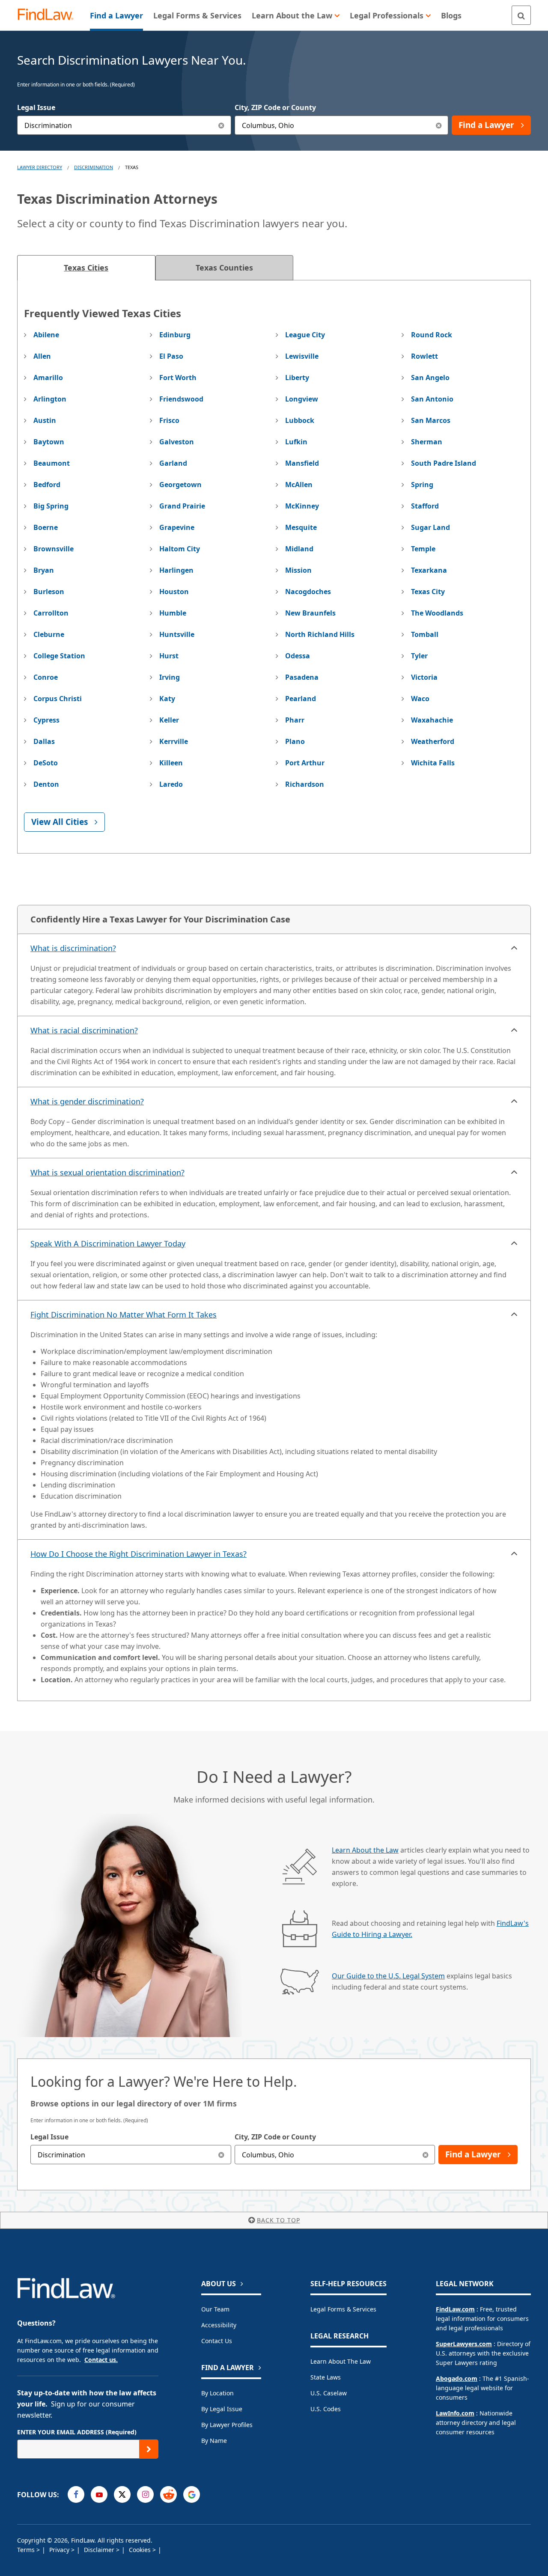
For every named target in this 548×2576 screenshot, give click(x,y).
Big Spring (51, 506)
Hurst (169, 656)
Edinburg (175, 335)
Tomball (425, 634)
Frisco (169, 420)
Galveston (177, 442)
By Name (214, 2441)
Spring (422, 485)
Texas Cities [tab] (86, 268)
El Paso (171, 356)
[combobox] (124, 125)
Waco (420, 699)
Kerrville (174, 741)
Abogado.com (457, 2378)
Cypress (46, 720)
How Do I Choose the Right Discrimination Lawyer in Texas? (138, 1554)
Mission (298, 570)
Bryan (44, 570)
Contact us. (101, 2360)
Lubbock (300, 420)
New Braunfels (310, 613)
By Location (217, 2393)
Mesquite (301, 527)
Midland (299, 549)
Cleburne (49, 634)
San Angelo (430, 378)
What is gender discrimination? (87, 1101)
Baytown (49, 442)
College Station (59, 656)
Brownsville (54, 549)
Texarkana (429, 570)
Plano (295, 741)
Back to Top (278, 2220)
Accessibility (219, 2325)
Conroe (46, 677)
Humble (173, 613)
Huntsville (177, 634)
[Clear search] (222, 2155)
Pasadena (302, 677)
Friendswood (181, 399)
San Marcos (431, 420)
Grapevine (177, 527)
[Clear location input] (439, 125)
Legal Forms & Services (343, 2309)
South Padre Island (444, 463)
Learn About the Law (365, 1850)
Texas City (428, 592)
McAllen (299, 485)
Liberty (297, 378)
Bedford (47, 485)
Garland (173, 463)
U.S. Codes (326, 2409)
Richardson (305, 784)
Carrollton (51, 613)
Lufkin (296, 442)
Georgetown (180, 485)
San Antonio (432, 399)
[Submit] (149, 2449)
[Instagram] (145, 2494)
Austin (45, 420)
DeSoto (46, 763)
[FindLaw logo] (49, 15)
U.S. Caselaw (329, 2393)
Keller (169, 720)
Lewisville (302, 356)
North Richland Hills (320, 634)
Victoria (424, 677)
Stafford (425, 506)
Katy (167, 699)
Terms (27, 2550)
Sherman (427, 442)
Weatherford (433, 741)
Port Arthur (305, 763)
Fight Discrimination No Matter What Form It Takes (124, 1315)
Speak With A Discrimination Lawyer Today (108, 1243)
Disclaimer (100, 2550)
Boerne (46, 527)
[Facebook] (76, 2494)
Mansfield (302, 463)
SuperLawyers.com (464, 2344)
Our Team (215, 2309)
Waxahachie (432, 720)
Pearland (301, 699)
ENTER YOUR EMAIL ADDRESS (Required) (77, 2432)
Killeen (171, 763)
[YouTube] (99, 2494)
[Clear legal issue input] (222, 125)
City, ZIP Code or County (275, 107)
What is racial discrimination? (84, 1030)
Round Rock (432, 335)
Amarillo (48, 378)
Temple (423, 549)
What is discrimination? (73, 948)
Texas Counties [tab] (224, 268)
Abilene (46, 335)
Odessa (298, 656)
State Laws (326, 2377)
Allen (42, 356)
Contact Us (217, 2341)
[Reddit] (168, 2494)
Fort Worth (178, 378)
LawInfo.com (455, 2413)
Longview (302, 399)
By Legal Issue (222, 2409)
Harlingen (176, 570)
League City (305, 335)
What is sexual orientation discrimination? (107, 1172)
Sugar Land (430, 527)
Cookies (141, 2550)
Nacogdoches (308, 592)
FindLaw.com (455, 2309)
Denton (46, 784)
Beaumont (52, 463)
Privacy (60, 2550)
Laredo (171, 784)
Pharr (295, 720)
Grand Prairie (182, 506)
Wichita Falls (433, 763)
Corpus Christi (58, 699)
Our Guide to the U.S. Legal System (388, 1976)
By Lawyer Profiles (227, 2425)
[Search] (521, 15)
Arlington (50, 399)
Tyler (419, 656)
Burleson (49, 592)
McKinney (302, 506)
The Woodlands (437, 613)
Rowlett (424, 356)
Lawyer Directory (40, 167)
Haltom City (180, 549)
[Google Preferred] (192, 2494)
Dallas (44, 741)
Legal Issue (36, 107)
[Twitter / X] (122, 2494)
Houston (174, 592)
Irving (170, 677)
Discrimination (94, 167)
